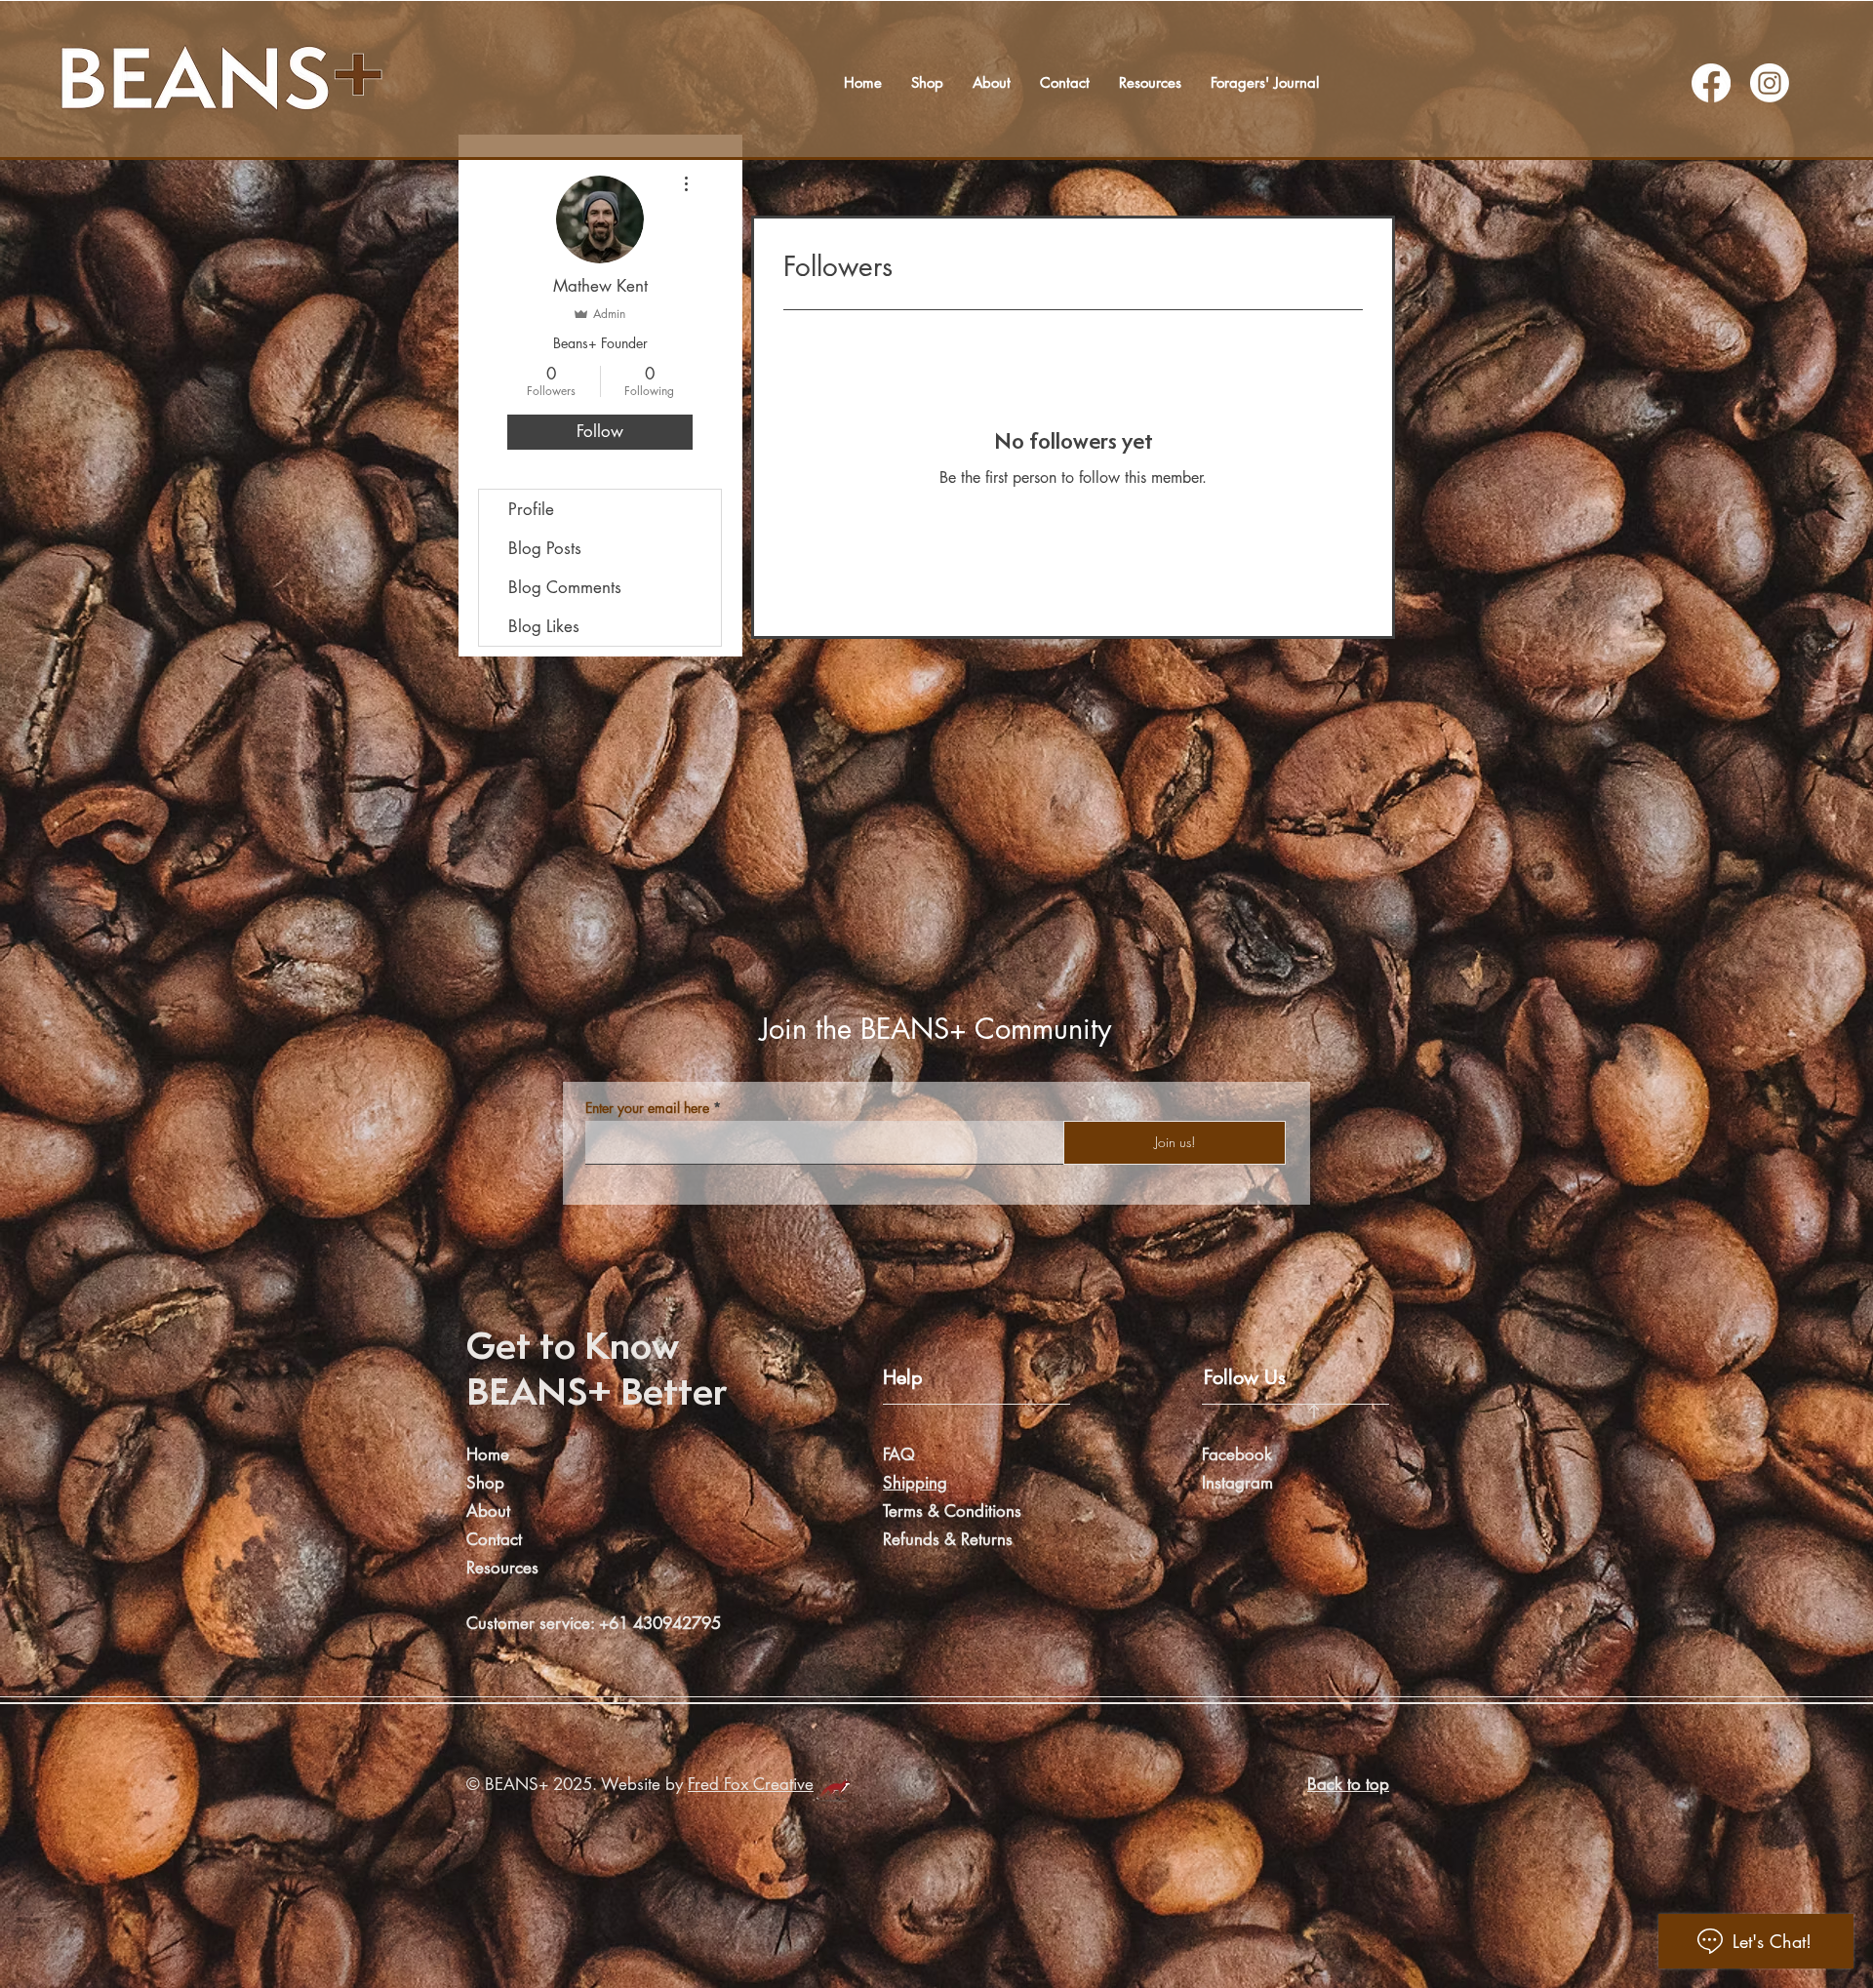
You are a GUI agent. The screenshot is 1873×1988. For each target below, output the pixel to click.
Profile (531, 509)
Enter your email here (647, 1108)
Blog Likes (544, 626)
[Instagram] (1770, 83)
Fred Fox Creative (751, 1784)
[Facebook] (1711, 83)
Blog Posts (545, 548)
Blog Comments (565, 587)
